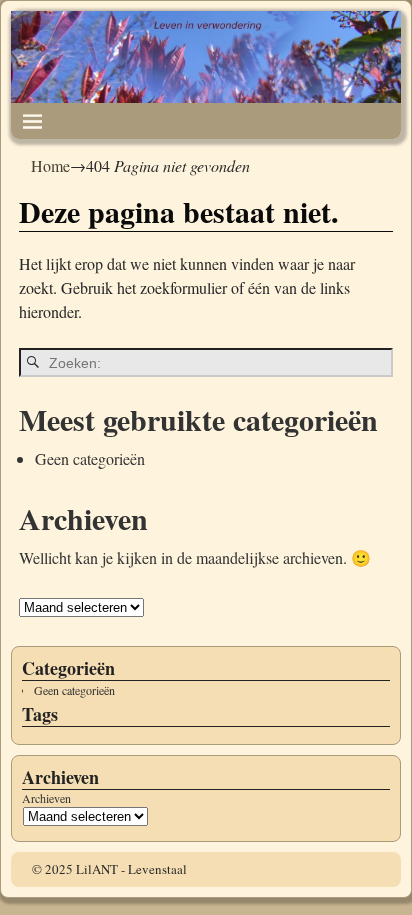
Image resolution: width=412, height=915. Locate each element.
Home (50, 165)
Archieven (46, 798)
